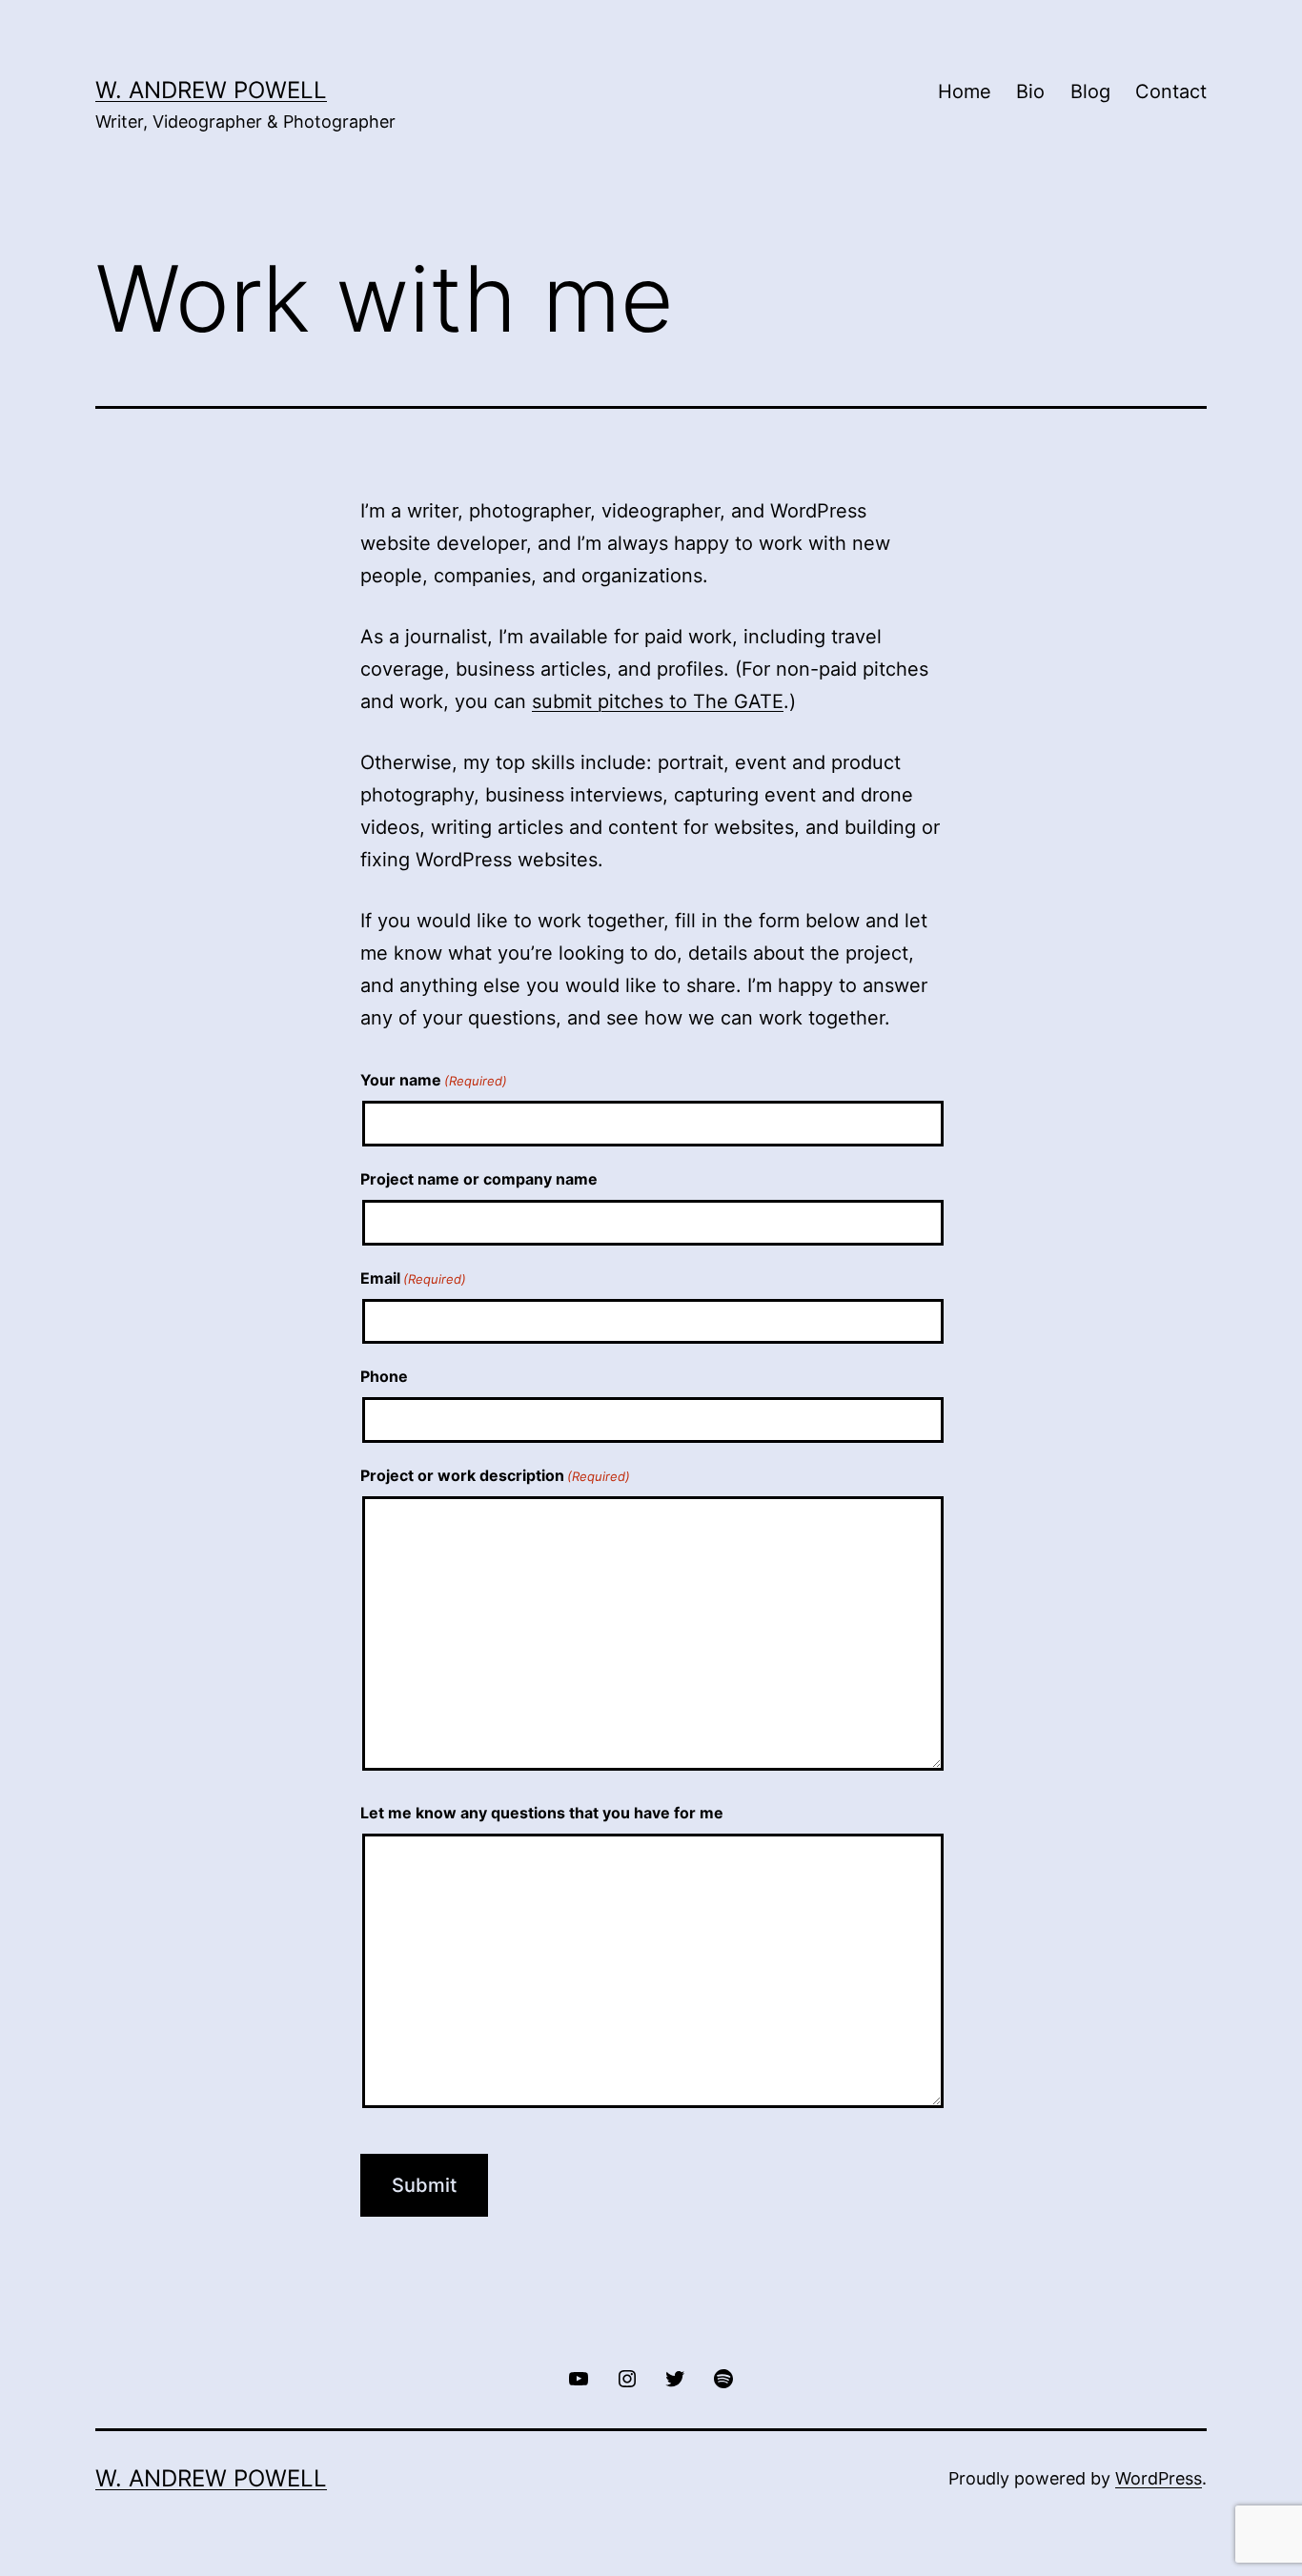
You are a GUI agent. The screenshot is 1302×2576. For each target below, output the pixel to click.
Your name (434, 1080)
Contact (1171, 91)
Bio (1030, 91)
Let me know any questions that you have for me (542, 1813)
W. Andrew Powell (211, 90)
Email (413, 1278)
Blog (1090, 91)
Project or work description (495, 1475)
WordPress (1159, 2478)
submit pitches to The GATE (658, 701)
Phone (384, 1376)
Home (965, 91)
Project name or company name (479, 1179)
